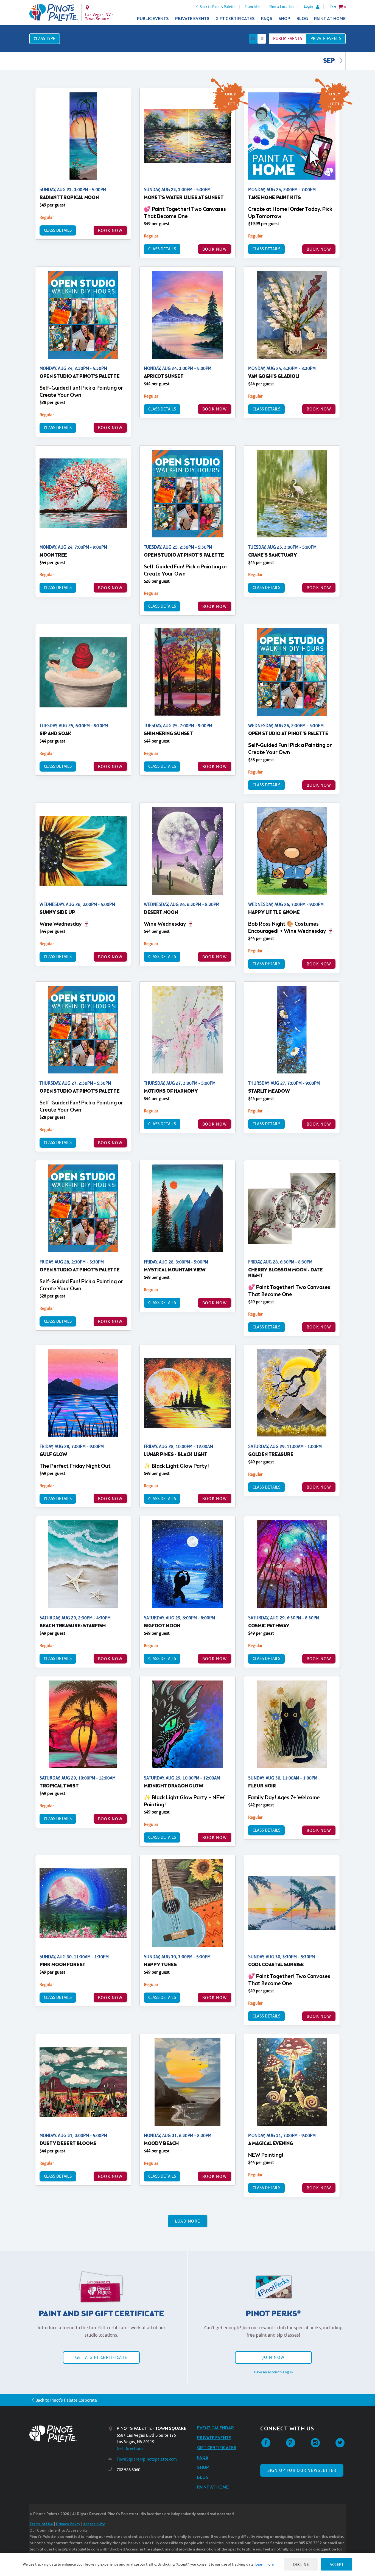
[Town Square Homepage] (54, 13)
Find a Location (282, 7)
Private (326, 39)
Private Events (192, 19)
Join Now (273, 2357)
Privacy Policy (68, 2524)
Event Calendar (216, 2428)
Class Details (58, 230)
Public (288, 39)
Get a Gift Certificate (101, 2357)
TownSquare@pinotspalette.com (147, 2459)
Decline (301, 2564)
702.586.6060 (128, 2470)
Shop (284, 19)
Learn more (265, 2564)
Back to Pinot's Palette (218, 7)
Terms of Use (41, 2524)
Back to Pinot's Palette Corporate (66, 2400)
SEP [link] (330, 61)
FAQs (267, 19)
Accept (337, 2564)
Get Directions (130, 2448)
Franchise (252, 7)
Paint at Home (330, 19)
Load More (188, 2221)
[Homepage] (69, 2434)
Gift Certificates (235, 19)
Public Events (153, 19)
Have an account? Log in (273, 2372)
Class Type (45, 39)
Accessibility (94, 2524)
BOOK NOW (110, 230)
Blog (302, 19)
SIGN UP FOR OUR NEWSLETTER (302, 2470)
